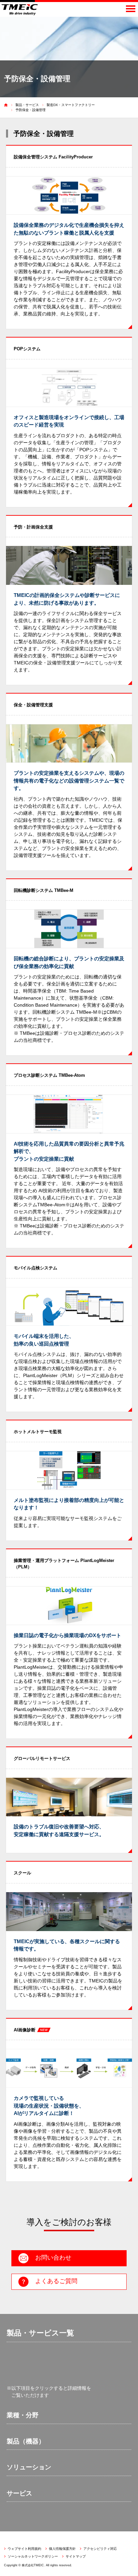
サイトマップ (76, 2556)
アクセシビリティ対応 (100, 2549)
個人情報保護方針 (62, 2549)
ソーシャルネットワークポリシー (33, 2556)
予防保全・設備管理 (30, 110)
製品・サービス (27, 105)
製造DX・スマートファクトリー (71, 105)
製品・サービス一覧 (40, 2333)
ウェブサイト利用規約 (24, 2549)
